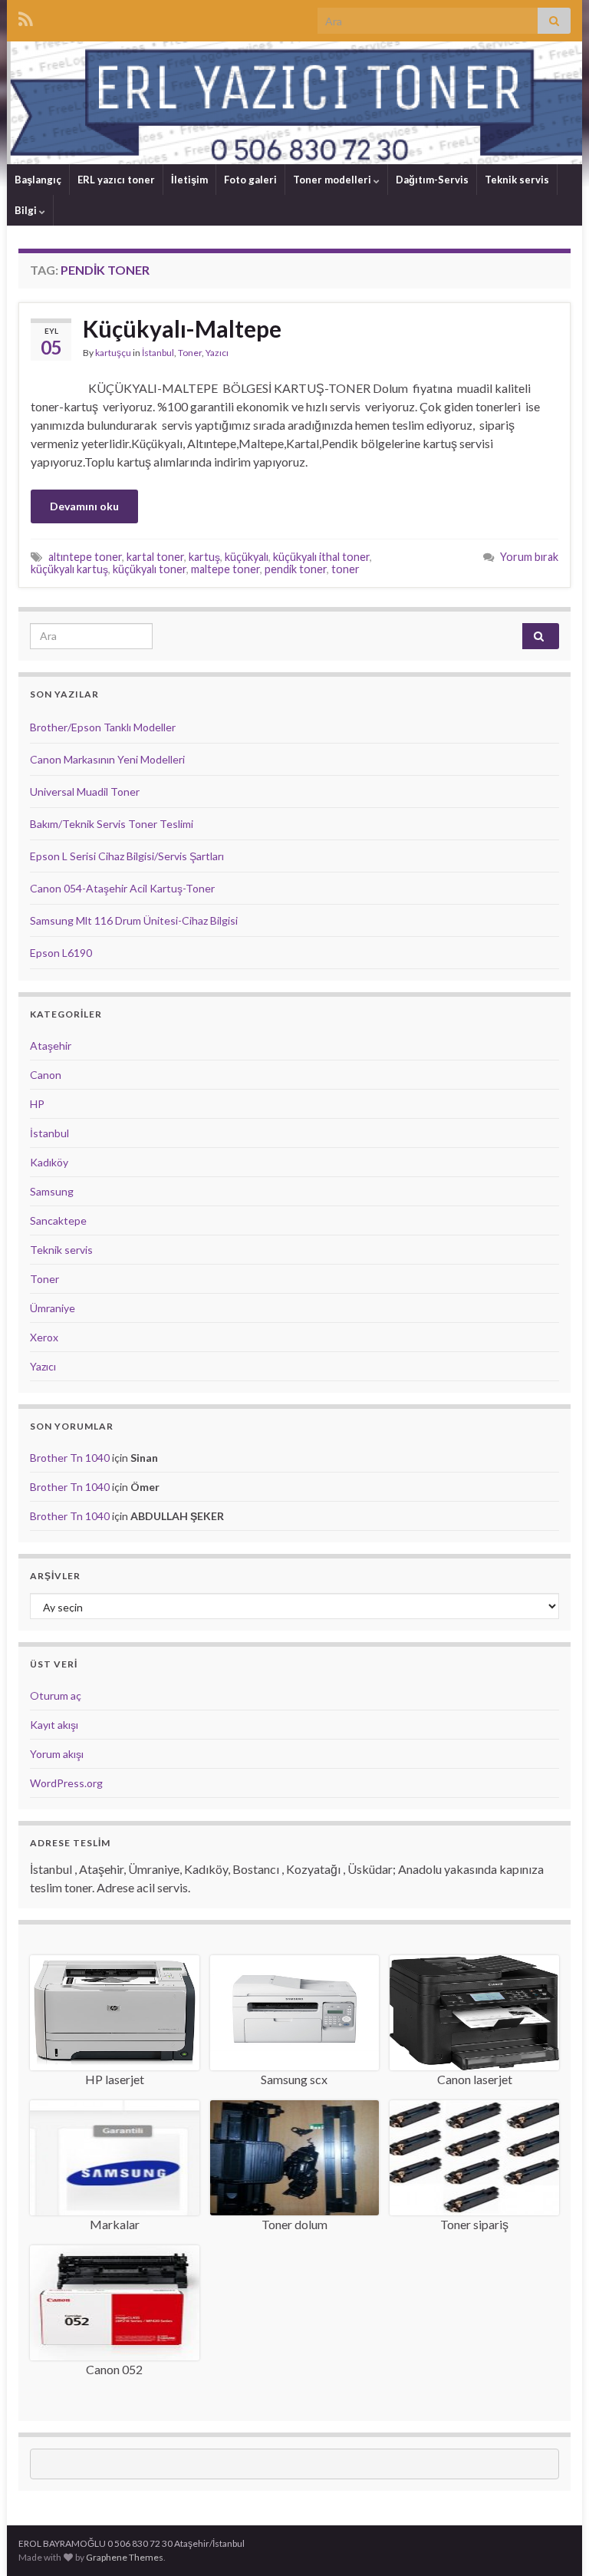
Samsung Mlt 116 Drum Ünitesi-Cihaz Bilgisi (134, 920)
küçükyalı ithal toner (321, 557)
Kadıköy (49, 1162)
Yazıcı (217, 353)
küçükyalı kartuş (69, 569)
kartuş (204, 557)
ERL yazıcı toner (116, 180)
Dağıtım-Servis (432, 180)
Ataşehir (51, 1046)
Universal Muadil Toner (85, 792)
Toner (190, 353)
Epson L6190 (61, 953)
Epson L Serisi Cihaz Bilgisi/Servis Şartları (127, 856)
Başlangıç (38, 180)
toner (346, 569)
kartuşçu (113, 353)
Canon (46, 1075)
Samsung (52, 1191)
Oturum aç (56, 1695)
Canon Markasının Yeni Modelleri (107, 759)
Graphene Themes (125, 2557)
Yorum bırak (529, 557)
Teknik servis (517, 180)
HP (37, 1104)
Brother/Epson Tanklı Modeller (103, 727)
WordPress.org (66, 1783)
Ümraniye (53, 1308)
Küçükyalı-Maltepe (182, 328)
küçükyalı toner (150, 569)
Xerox (44, 1337)
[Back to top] (554, 2541)
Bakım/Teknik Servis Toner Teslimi (112, 824)
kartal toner (155, 557)
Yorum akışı (57, 1754)
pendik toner (296, 569)
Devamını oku (84, 506)
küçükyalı (247, 557)
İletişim (189, 180)
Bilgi (27, 210)
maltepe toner (225, 569)
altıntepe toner (85, 557)
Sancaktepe (58, 1220)
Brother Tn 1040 (70, 1458)
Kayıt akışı (54, 1725)
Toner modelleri (333, 180)
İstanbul (158, 353)
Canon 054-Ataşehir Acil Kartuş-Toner (122, 888)
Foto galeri (250, 180)
